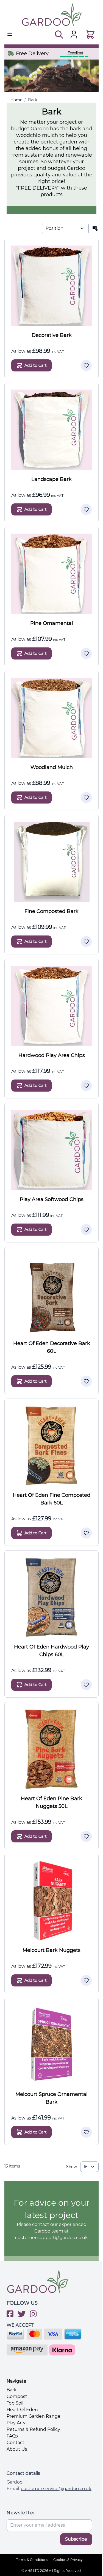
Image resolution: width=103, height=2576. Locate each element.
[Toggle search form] (58, 35)
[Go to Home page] (51, 15)
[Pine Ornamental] (51, 574)
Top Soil (15, 2403)
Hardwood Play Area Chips (52, 1055)
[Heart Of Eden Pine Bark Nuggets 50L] (51, 1749)
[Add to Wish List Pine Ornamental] (86, 653)
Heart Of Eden (22, 2410)
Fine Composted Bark (51, 911)
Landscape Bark (51, 479)
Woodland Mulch (52, 767)
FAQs (12, 2436)
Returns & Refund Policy (33, 2429)
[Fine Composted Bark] (51, 862)
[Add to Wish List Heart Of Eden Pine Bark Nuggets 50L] (86, 1836)
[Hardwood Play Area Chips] (51, 1006)
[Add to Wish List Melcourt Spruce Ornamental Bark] (86, 2132)
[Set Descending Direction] (95, 229)
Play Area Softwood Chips (52, 1199)
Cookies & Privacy (68, 2560)
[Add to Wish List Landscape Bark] (86, 509)
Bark (33, 100)
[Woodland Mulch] (51, 718)
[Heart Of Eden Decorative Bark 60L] (51, 1294)
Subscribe (76, 2539)
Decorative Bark (52, 335)
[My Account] (74, 35)
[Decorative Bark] (51, 286)
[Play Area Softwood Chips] (51, 1150)
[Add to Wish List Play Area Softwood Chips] (86, 1230)
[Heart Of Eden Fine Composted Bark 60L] (51, 1446)
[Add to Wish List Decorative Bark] (86, 365)
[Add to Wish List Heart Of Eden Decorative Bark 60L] (86, 1381)
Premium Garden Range (34, 2416)
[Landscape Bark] (51, 430)
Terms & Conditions (32, 2560)
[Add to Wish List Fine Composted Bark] (86, 942)
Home (16, 100)
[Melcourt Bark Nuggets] (51, 1901)
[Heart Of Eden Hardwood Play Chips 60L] (51, 1597)
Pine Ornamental (52, 623)
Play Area (17, 2423)
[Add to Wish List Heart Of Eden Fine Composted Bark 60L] (86, 1533)
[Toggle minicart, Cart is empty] (90, 35)
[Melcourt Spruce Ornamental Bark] (51, 2045)
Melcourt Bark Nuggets (51, 1950)
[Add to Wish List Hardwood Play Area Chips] (86, 1086)
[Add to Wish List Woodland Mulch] (86, 797)
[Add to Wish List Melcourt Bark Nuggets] (86, 1980)
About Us (17, 2449)
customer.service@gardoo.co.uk (56, 2489)
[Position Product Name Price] (65, 229)
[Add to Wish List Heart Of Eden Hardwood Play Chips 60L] (86, 1685)
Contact (16, 2443)
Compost (17, 2396)
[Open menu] (10, 34)
